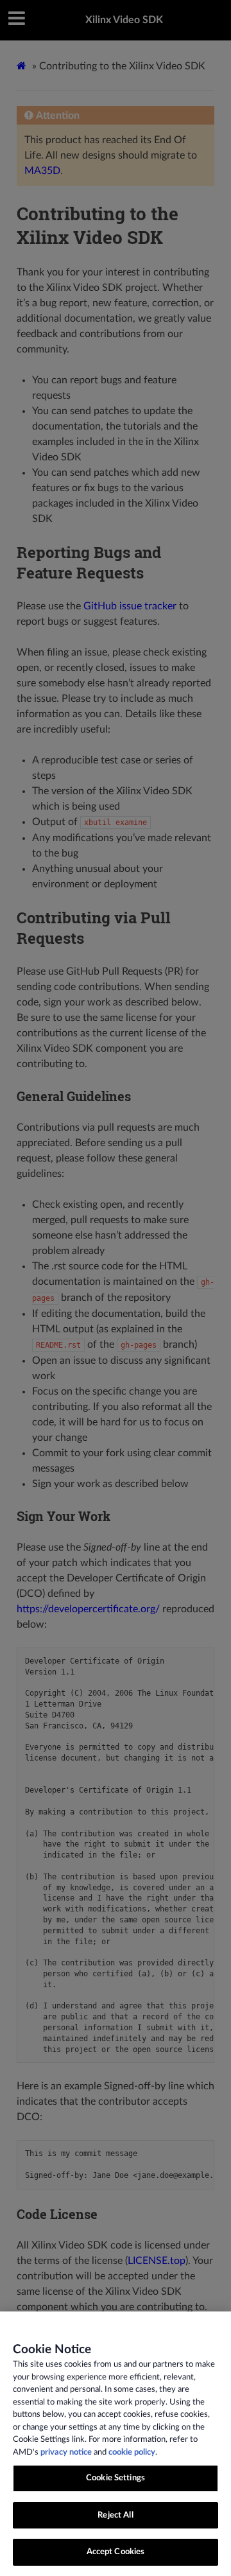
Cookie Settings (116, 2478)
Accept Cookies (116, 2552)
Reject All (115, 2515)
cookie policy (132, 2452)
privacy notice (66, 2452)
